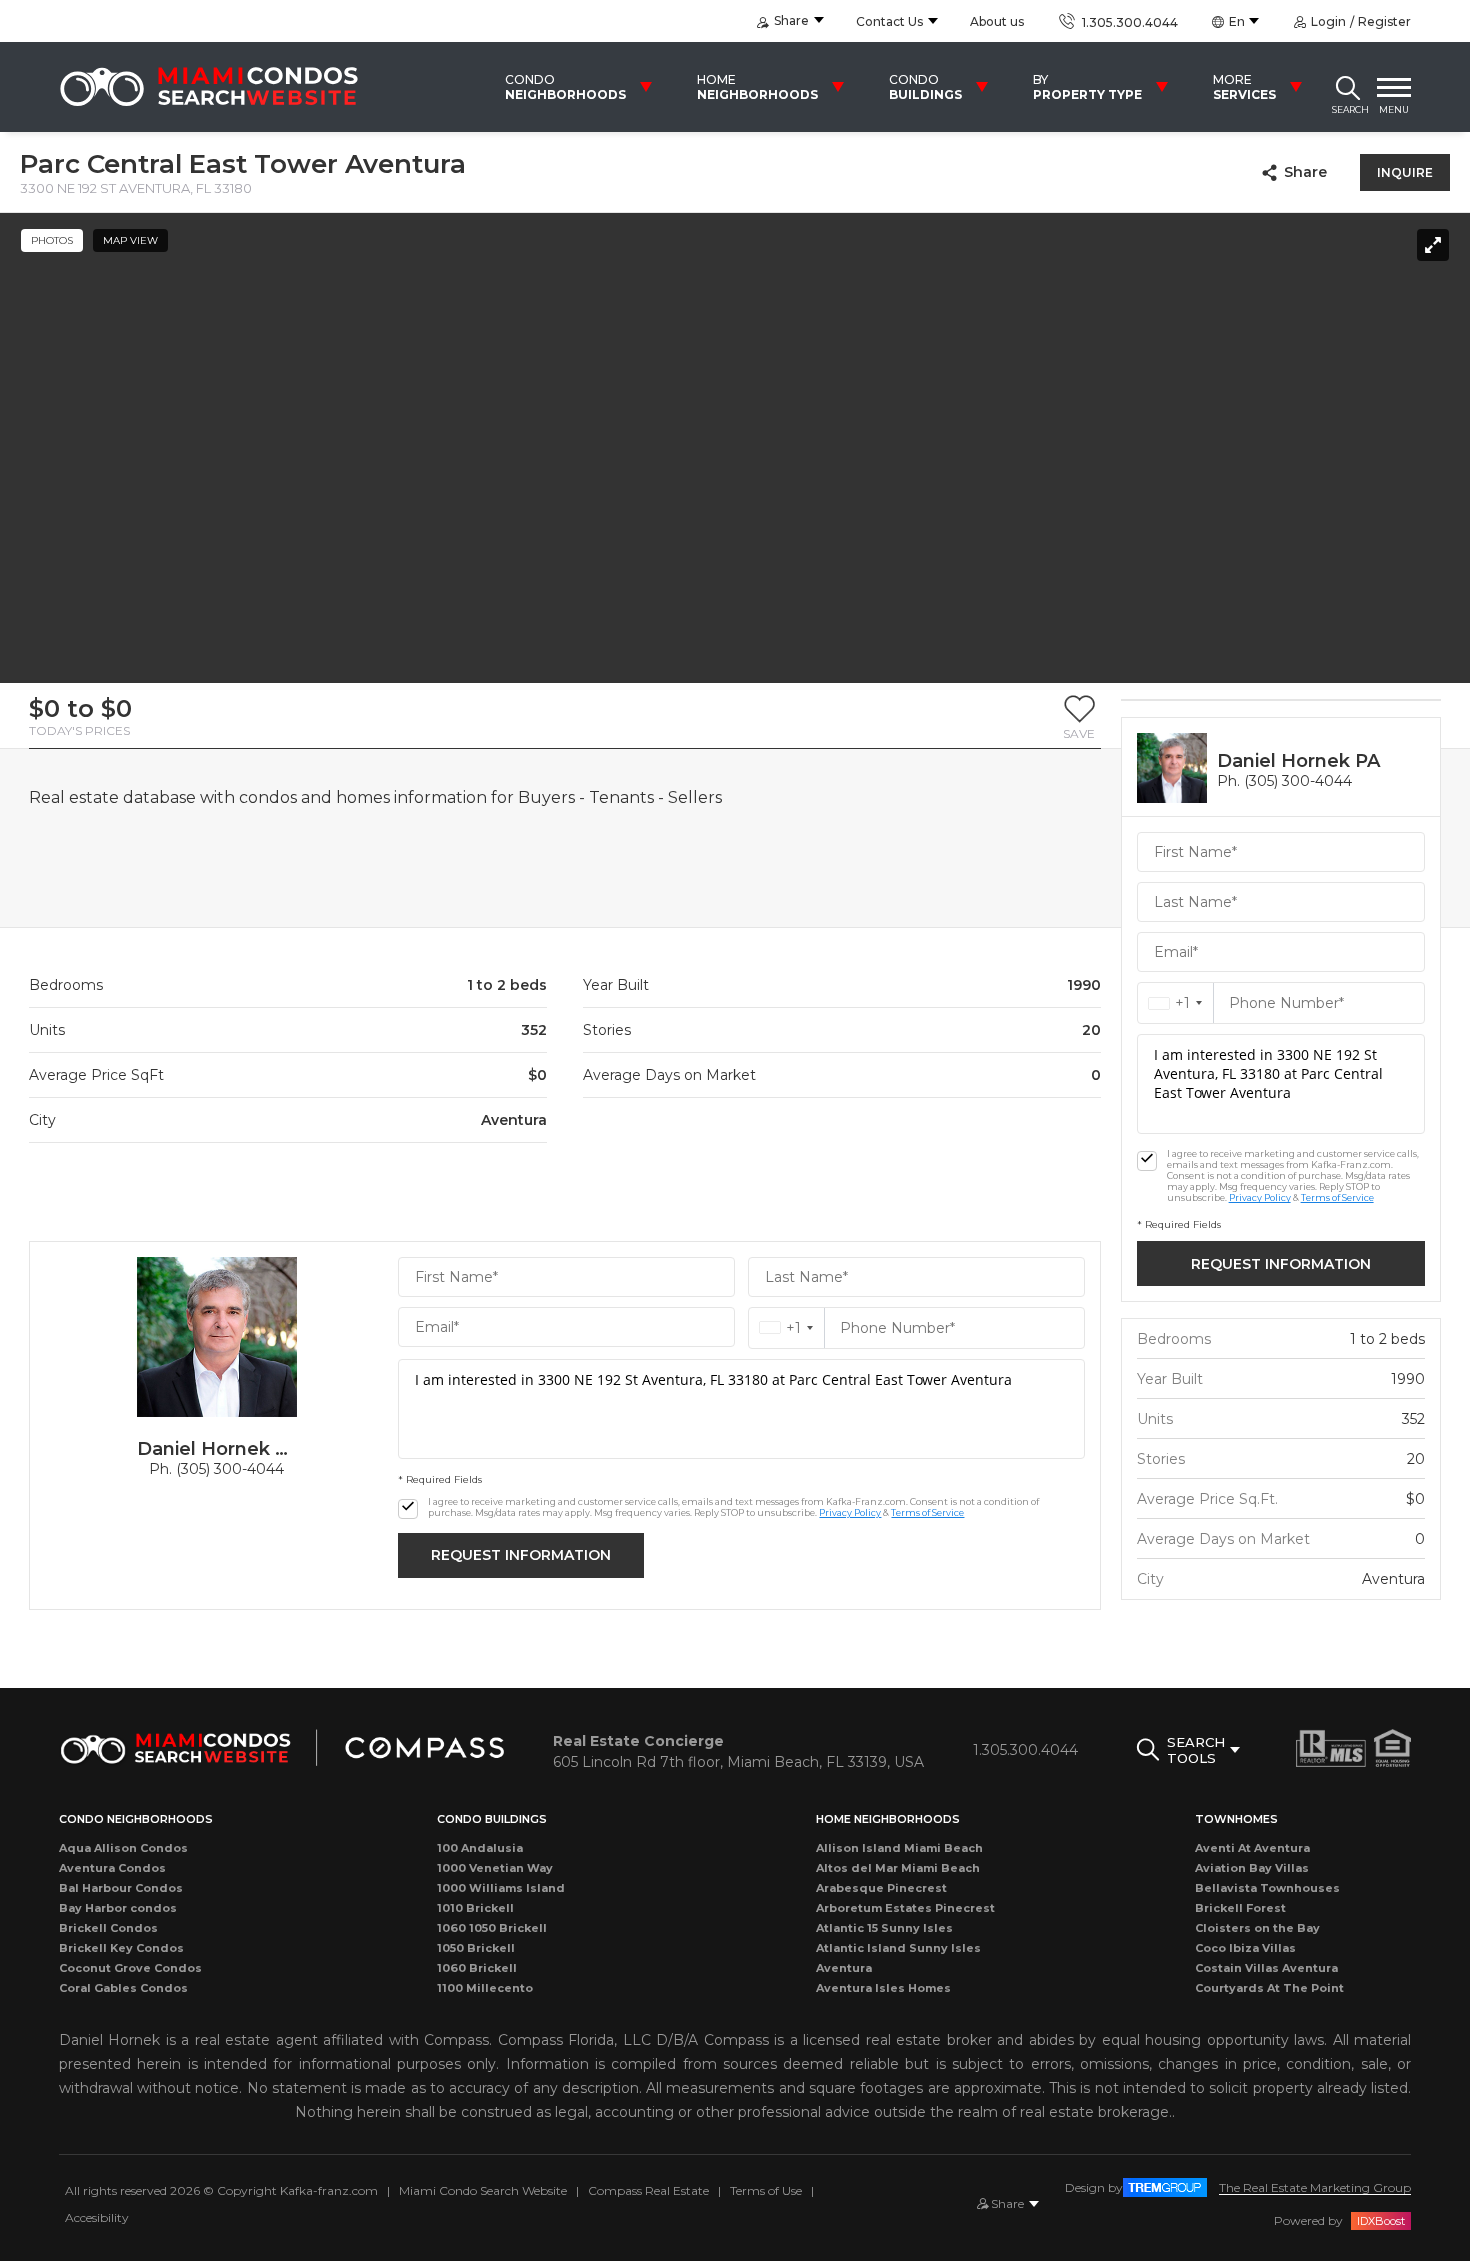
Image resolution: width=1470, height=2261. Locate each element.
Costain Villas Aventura (1266, 1968)
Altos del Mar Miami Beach (898, 1868)
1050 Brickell (476, 1948)
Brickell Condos (108, 1928)
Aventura (844, 1968)
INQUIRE (1405, 172)
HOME (757, 87)
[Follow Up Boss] (408, 1509)
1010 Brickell (475, 1908)
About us (997, 21)
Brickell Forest (1240, 1908)
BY (1087, 87)
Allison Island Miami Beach (899, 1848)
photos (52, 240)
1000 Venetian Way (495, 1868)
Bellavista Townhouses (1267, 1888)
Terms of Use (766, 2190)
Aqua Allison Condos (123, 1848)
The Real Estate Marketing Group (1315, 2187)
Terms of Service (927, 1512)
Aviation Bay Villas (1252, 1868)
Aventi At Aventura (1252, 1848)
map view (130, 240)
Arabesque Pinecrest (881, 1888)
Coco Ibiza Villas (1245, 1948)
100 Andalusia (480, 1848)
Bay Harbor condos (118, 1908)
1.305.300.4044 (1128, 22)
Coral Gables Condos (123, 1988)
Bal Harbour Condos (121, 1888)
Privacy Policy (850, 1512)
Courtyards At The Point (1269, 1988)
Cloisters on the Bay (1257, 1928)
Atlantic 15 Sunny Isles (884, 1928)
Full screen (1433, 245)
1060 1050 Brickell (492, 1928)
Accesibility (97, 2217)
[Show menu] (1394, 87)
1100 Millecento (485, 1988)
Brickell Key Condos (121, 1948)
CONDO (565, 87)
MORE (1244, 87)
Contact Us (889, 21)
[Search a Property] (1349, 87)
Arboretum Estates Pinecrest (905, 1908)
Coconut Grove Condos (130, 1968)
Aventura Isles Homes (883, 1988)
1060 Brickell (477, 1968)
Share (1305, 172)
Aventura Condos (112, 1868)
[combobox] (786, 1328)
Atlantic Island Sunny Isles (898, 1948)
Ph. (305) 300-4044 (216, 1469)
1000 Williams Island (501, 1888)
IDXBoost (1381, 2221)
